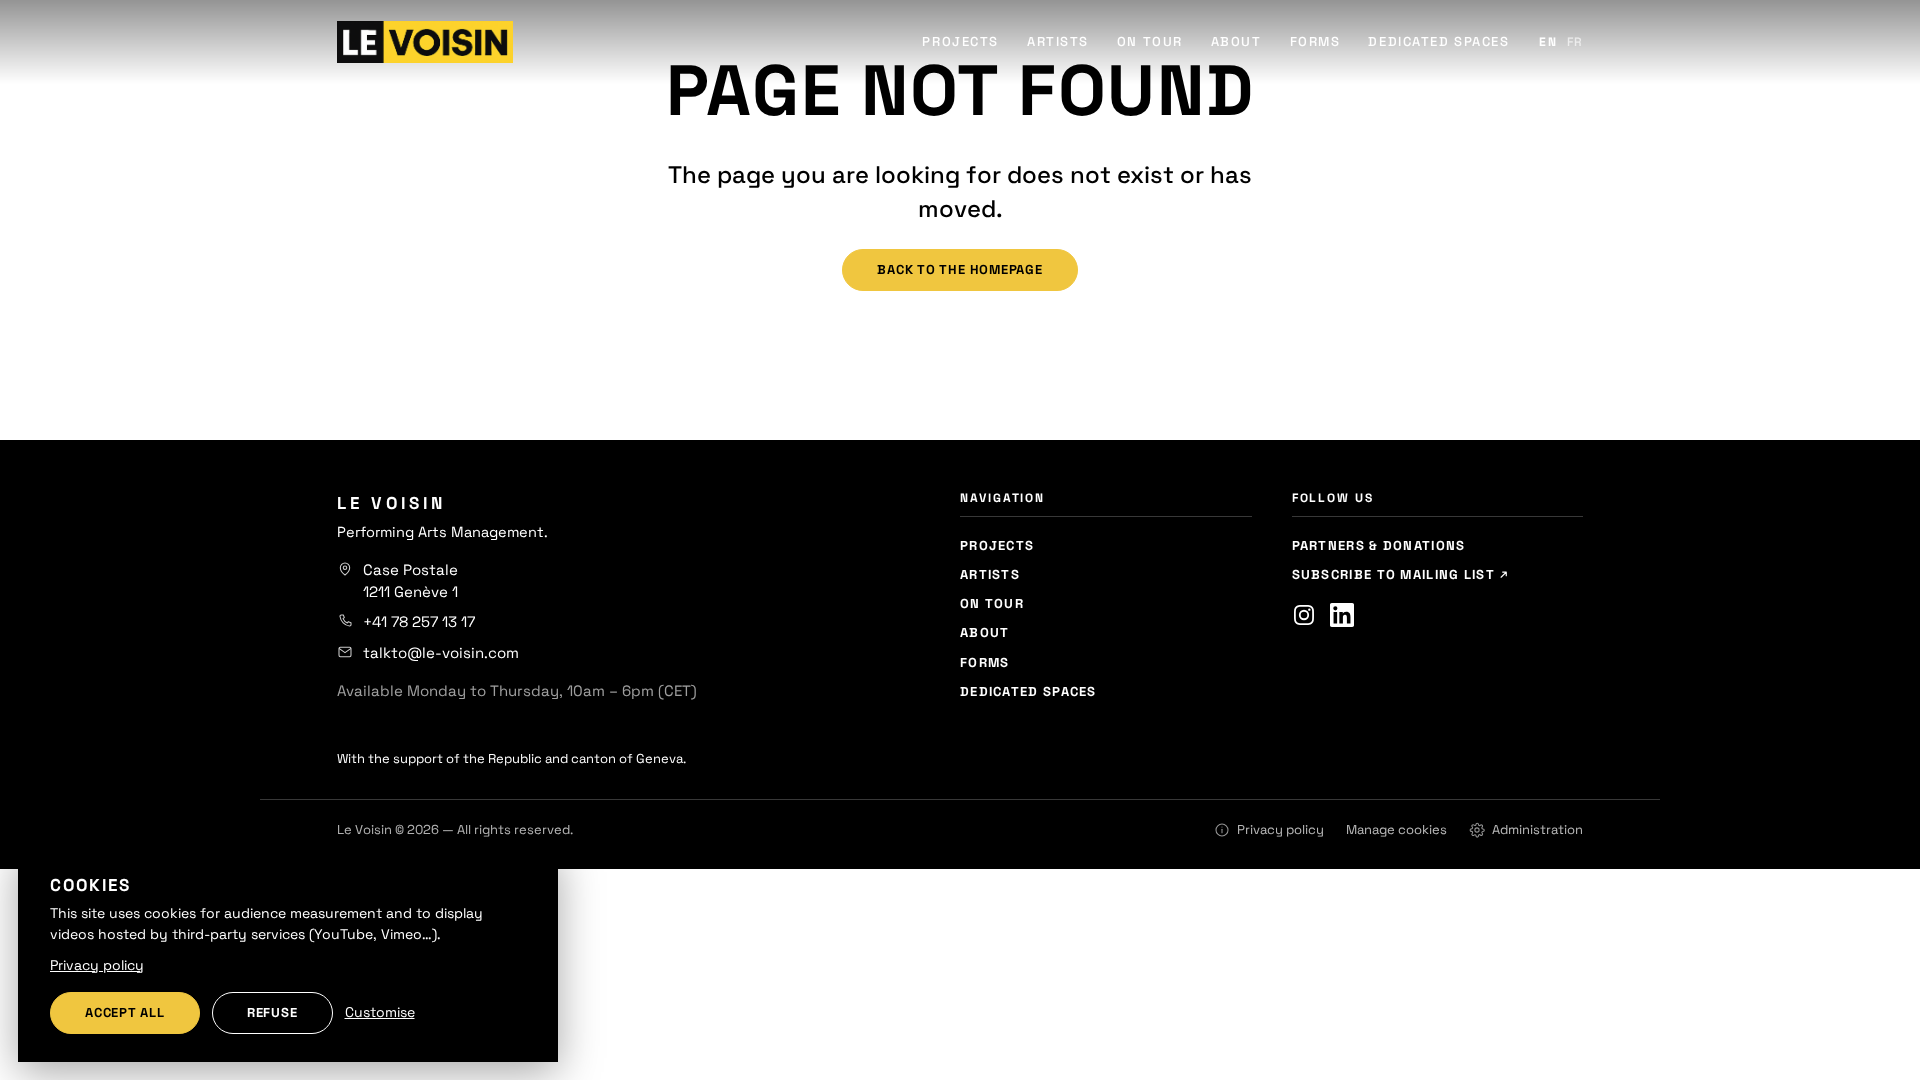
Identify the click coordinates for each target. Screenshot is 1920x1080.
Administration (1537, 829)
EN (1547, 42)
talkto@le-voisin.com (441, 652)
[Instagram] (1304, 615)
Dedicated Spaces (1438, 41)
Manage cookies (1396, 829)
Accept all (125, 1012)
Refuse (272, 1012)
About (1236, 41)
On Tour (1150, 41)
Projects (960, 41)
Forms (1315, 41)
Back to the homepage (960, 269)
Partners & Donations (1379, 545)
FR (1575, 42)
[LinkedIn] (1342, 615)
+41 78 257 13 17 (419, 621)
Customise (380, 1012)
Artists (1058, 41)
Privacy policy (1280, 829)
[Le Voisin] (425, 42)
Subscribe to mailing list (1396, 574)
